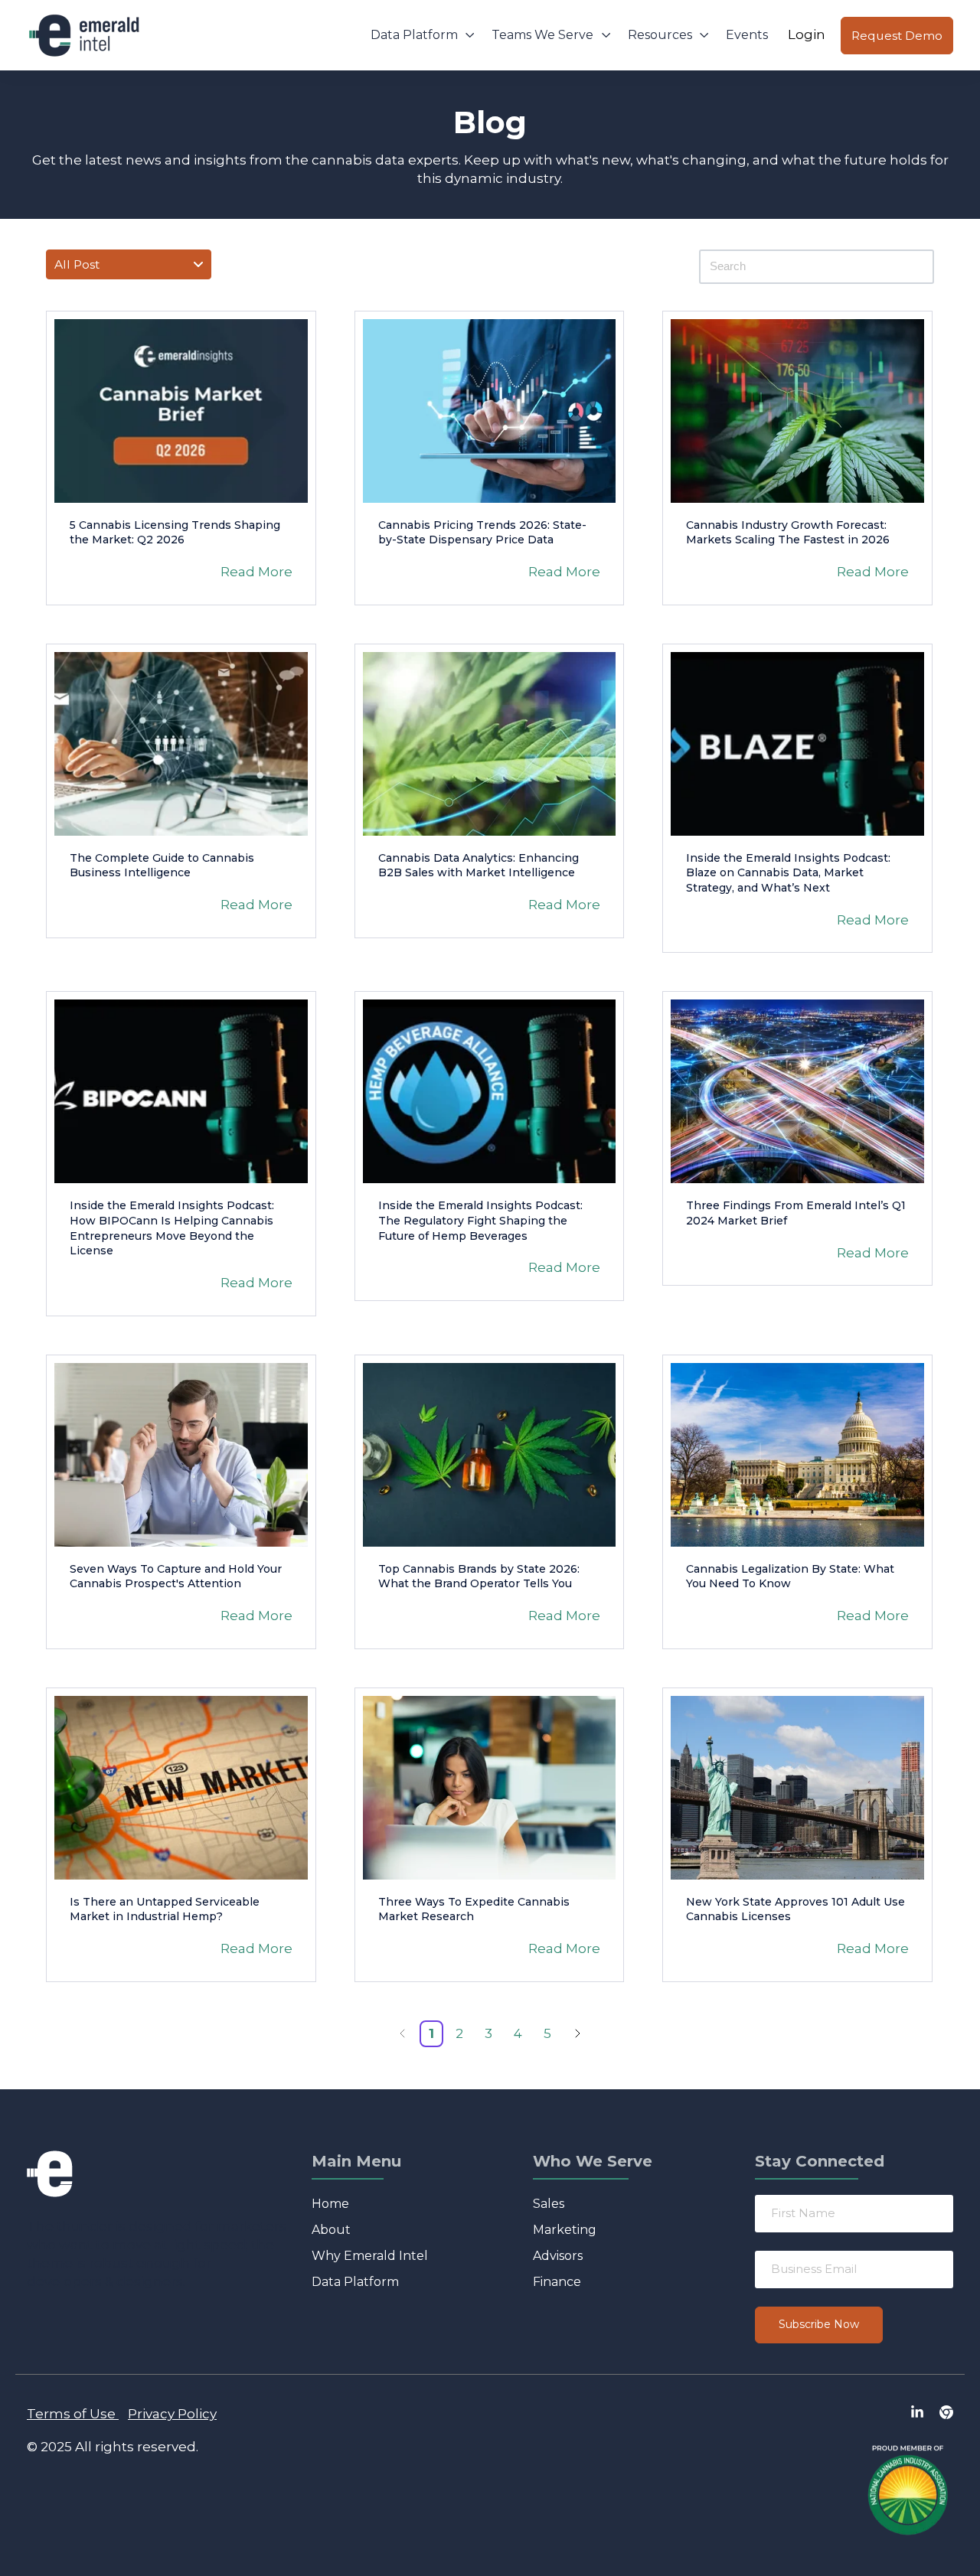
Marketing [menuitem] (565, 2230)
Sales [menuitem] (549, 2204)
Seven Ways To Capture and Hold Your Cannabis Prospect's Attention (176, 1577)
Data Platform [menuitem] (355, 2282)
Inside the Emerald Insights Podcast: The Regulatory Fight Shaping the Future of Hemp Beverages (480, 1220)
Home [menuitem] (330, 2204)
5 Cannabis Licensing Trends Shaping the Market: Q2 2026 (175, 533)
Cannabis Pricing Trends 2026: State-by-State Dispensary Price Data (482, 533)
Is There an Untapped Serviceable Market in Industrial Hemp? (165, 1909)
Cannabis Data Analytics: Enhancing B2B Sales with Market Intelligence (479, 866)
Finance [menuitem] (557, 2282)
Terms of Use (71, 2414)
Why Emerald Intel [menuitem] (370, 2256)
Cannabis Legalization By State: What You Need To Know (790, 1577)
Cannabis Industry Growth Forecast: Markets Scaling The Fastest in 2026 (788, 533)
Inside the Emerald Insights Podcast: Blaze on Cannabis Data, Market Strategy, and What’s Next (788, 873)
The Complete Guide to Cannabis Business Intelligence (162, 866)
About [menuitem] (331, 2230)
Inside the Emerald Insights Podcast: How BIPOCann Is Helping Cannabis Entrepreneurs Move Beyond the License (172, 1228)
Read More (256, 572)
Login (807, 34)
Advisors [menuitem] (558, 2256)
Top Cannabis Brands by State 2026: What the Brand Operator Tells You (479, 1577)
